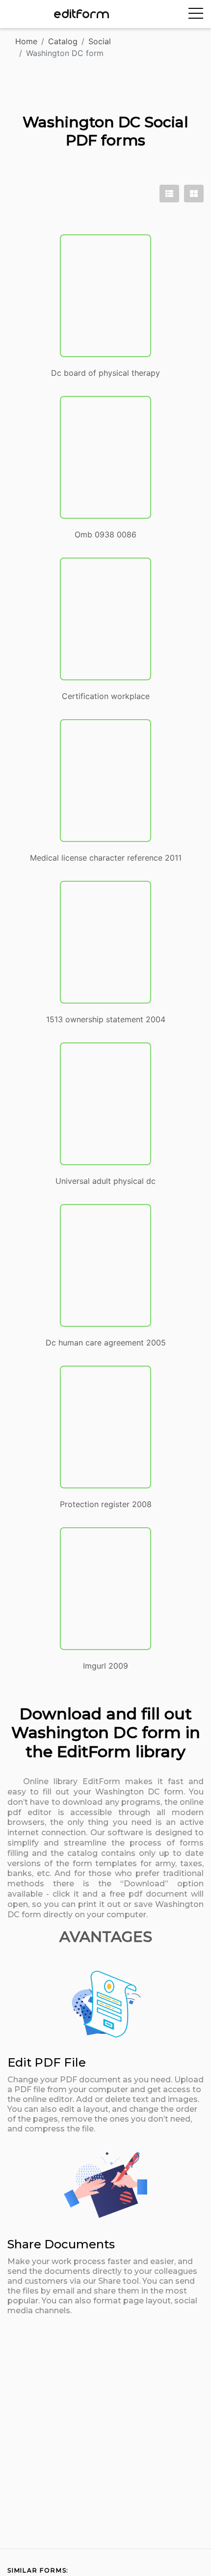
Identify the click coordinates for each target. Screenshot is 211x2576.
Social (100, 41)
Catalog (63, 41)
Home (26, 41)
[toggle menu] (196, 14)
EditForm (82, 14)
